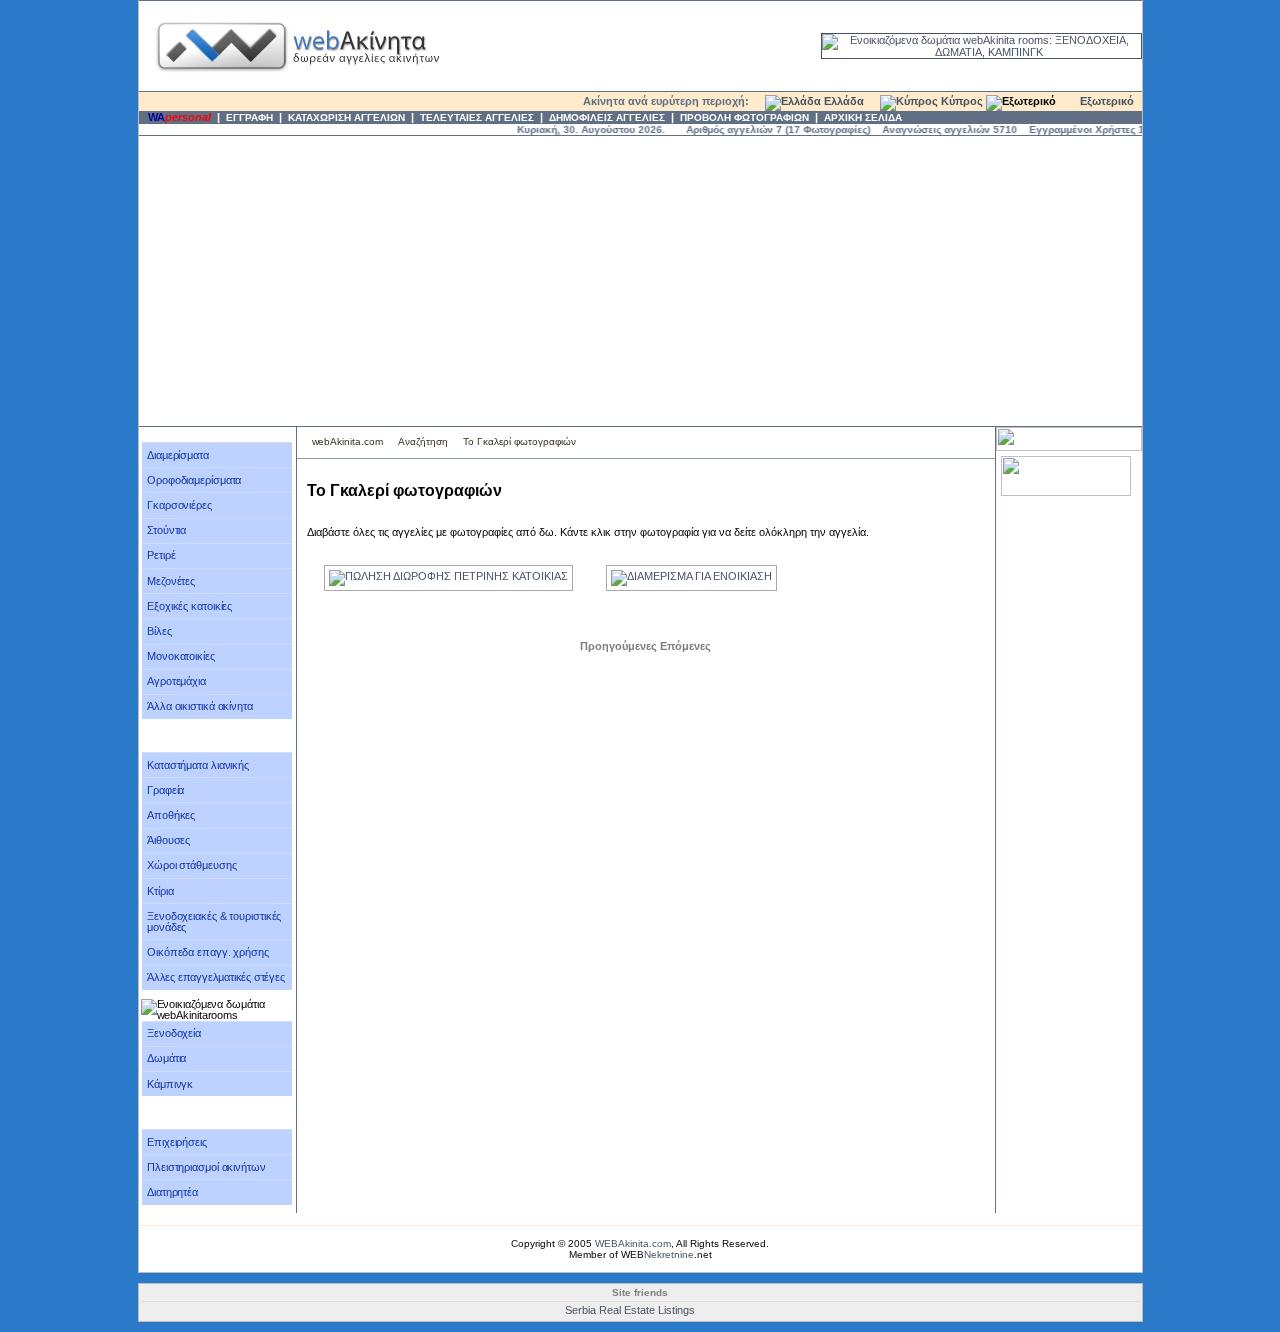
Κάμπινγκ (170, 1084)
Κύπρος (960, 101)
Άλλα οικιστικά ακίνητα (200, 706)
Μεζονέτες (171, 581)
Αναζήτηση (423, 441)
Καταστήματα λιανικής (198, 765)
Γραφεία (165, 790)
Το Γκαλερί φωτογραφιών (519, 441)
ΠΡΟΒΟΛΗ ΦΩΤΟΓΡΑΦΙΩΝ (744, 117)
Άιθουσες (168, 840)
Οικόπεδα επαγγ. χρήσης (208, 952)
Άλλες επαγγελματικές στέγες (216, 977)
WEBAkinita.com (633, 1243)
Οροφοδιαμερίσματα (194, 480)
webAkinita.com (348, 441)
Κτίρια (160, 891)
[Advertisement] (640, 281)
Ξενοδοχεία (174, 1033)
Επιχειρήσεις (177, 1142)
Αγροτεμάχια (176, 681)
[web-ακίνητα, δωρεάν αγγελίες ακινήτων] (296, 87)
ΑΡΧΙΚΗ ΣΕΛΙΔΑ (863, 117)
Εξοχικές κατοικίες (189, 606)
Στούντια (166, 530)
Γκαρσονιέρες (179, 505)
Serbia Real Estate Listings (630, 1310)
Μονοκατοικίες (181, 656)
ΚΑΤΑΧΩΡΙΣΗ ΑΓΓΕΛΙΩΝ (346, 117)
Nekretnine (669, 1254)
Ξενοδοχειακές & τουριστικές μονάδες (214, 921)
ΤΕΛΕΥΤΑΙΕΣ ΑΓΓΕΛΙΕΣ (477, 117)
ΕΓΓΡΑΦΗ (249, 117)
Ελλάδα (842, 101)
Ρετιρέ (161, 555)
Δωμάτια (166, 1058)
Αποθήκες (171, 815)
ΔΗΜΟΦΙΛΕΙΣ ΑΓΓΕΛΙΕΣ (607, 117)
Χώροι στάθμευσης (191, 865)
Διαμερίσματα (178, 455)
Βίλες (159, 631)
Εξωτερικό (1105, 101)
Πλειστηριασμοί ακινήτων (206, 1167)
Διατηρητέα (172, 1192)
